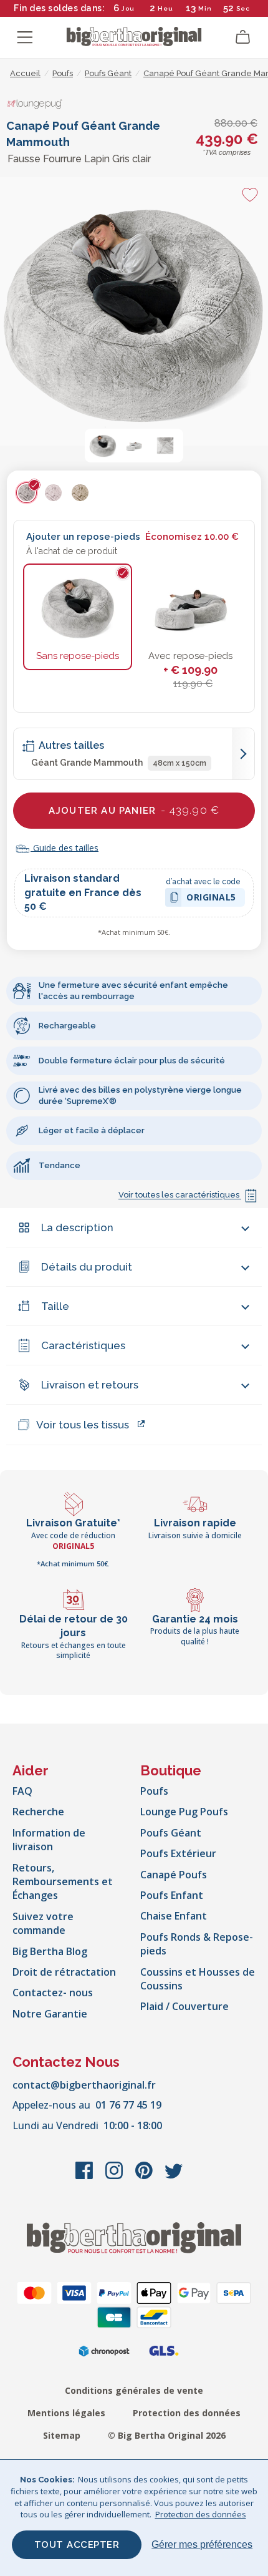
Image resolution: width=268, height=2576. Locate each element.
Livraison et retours (90, 1385)
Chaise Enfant (174, 1916)
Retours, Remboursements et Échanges (63, 1882)
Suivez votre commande (43, 1923)
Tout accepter (77, 2545)
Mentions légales (66, 2413)
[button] (103, 446)
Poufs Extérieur (178, 1853)
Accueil (25, 73)
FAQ (22, 1791)
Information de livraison (49, 1840)
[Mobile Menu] (25, 37)
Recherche (38, 1812)
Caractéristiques (83, 1345)
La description (77, 1227)
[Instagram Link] (115, 2177)
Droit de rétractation (64, 1972)
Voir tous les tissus (83, 1425)
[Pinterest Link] (145, 2177)
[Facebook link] (85, 2177)
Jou (128, 8)
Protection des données (187, 2413)
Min (205, 8)
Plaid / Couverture (184, 2006)
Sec (243, 8)
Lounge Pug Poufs (184, 1812)
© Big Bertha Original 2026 (167, 2435)
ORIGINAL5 (211, 899)
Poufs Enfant (172, 1895)
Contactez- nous (53, 1993)
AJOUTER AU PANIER (134, 810)
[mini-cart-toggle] (243, 37)
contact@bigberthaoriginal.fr (84, 2085)
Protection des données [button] (201, 2514)
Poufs (154, 1791)
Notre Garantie (50, 2014)
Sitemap (62, 2435)
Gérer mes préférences (202, 2544)
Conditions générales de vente (134, 2390)
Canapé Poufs (174, 1875)
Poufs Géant (171, 1833)
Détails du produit (87, 1267)
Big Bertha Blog (50, 1951)
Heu (165, 8)
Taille (55, 1306)
